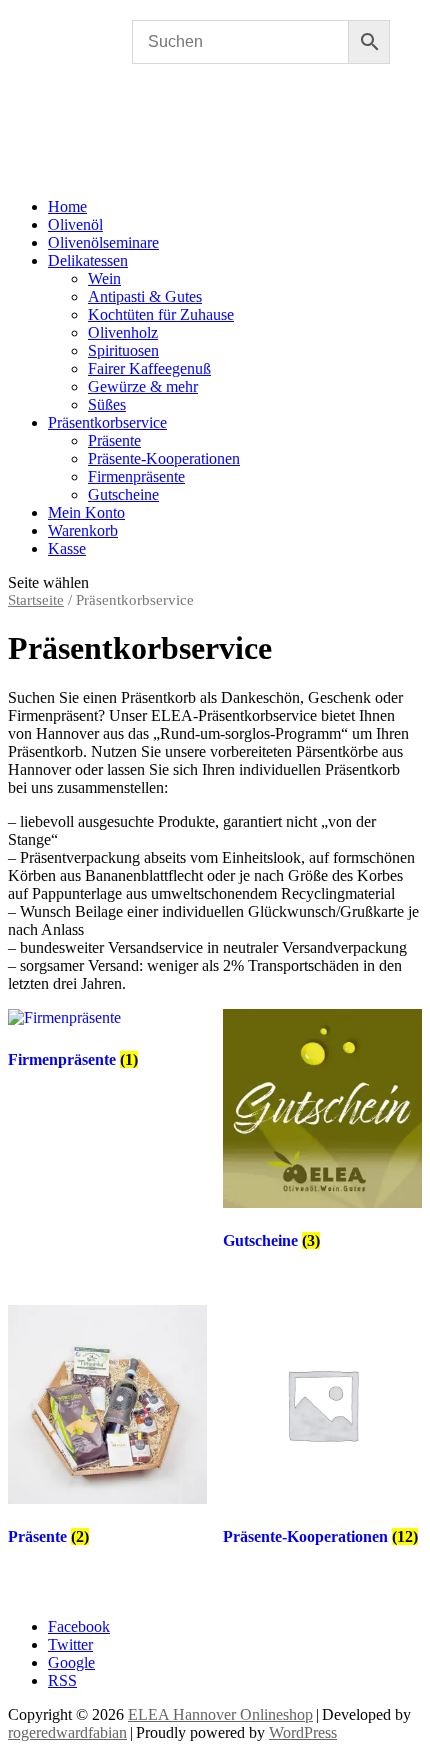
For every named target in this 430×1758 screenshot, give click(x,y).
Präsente (114, 440)
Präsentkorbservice (107, 422)
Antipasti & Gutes (145, 296)
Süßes (107, 404)
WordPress (303, 1732)
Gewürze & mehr (143, 386)
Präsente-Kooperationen (164, 458)
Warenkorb (83, 530)
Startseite (36, 600)
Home (67, 206)
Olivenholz (123, 332)
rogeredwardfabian (67, 1732)
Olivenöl (75, 224)
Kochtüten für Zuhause (161, 314)
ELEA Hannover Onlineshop (220, 1714)
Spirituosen (123, 350)
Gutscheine (123, 494)
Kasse (67, 548)
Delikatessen (88, 260)
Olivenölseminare (103, 242)
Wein (104, 278)
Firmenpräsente (136, 476)
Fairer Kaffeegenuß (149, 368)
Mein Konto (86, 512)
